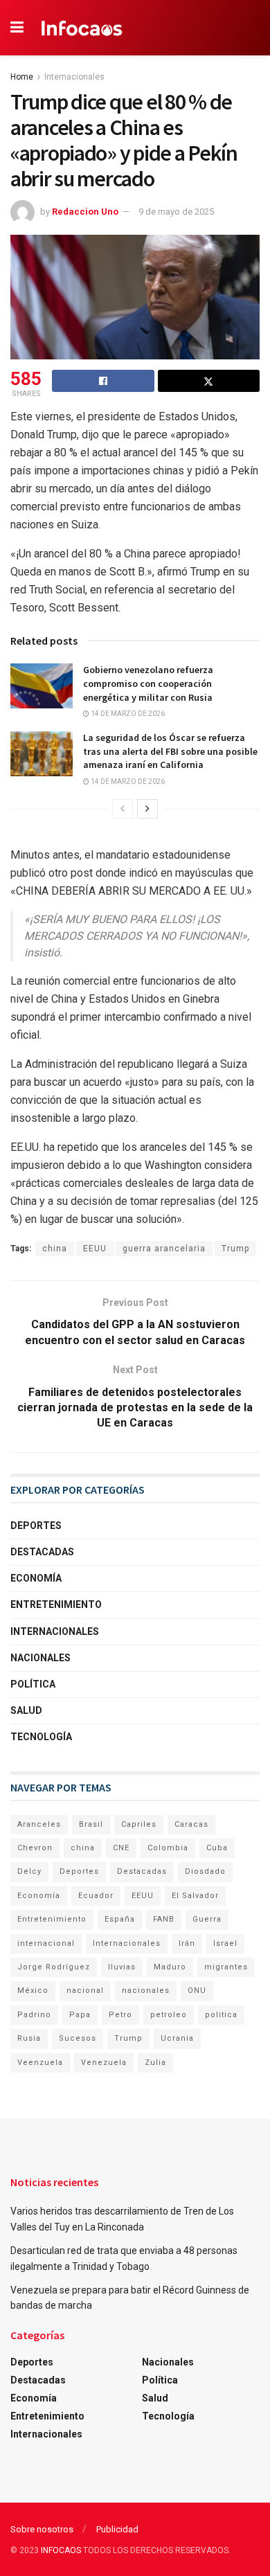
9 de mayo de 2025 (176, 212)
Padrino (34, 2015)
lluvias (122, 1967)
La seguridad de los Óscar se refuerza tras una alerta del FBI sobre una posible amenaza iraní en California (170, 751)
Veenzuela (40, 2063)
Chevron (35, 1848)
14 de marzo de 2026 (127, 714)
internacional (46, 1943)
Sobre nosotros (42, 2529)
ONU (197, 1991)
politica (221, 2015)
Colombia (168, 1848)
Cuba (217, 1848)
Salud (26, 1710)
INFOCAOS (61, 2550)
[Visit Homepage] (82, 28)
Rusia (29, 2038)
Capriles (139, 1824)
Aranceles (39, 1824)
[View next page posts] (147, 809)
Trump (235, 1249)
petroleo (169, 2015)
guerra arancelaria (164, 1249)
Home (22, 77)
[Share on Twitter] (209, 381)
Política (33, 1684)
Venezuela (104, 2063)
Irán (187, 1943)
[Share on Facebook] (103, 381)
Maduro (170, 1967)
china (55, 1249)
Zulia (155, 2063)
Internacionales (74, 77)
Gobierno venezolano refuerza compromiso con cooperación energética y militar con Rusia (148, 683)
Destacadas (42, 1552)
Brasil (91, 1824)
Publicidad (117, 2529)
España (120, 1919)
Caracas (191, 1824)
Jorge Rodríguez (54, 1967)
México (33, 1991)
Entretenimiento (56, 1604)
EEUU (95, 1249)
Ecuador (96, 1896)
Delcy (29, 1871)
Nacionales (40, 1658)
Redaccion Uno (85, 212)
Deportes (36, 1526)
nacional (85, 1991)
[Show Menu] (17, 28)
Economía (36, 1578)
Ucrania (177, 2038)
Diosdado (205, 1871)
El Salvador (195, 1896)
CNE (121, 1848)
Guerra (207, 1919)
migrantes (226, 1967)
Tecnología (41, 1737)
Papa (80, 2015)
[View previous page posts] (123, 809)
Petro (120, 2015)
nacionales (146, 1991)
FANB (164, 1919)
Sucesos (78, 2038)
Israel (225, 1943)
